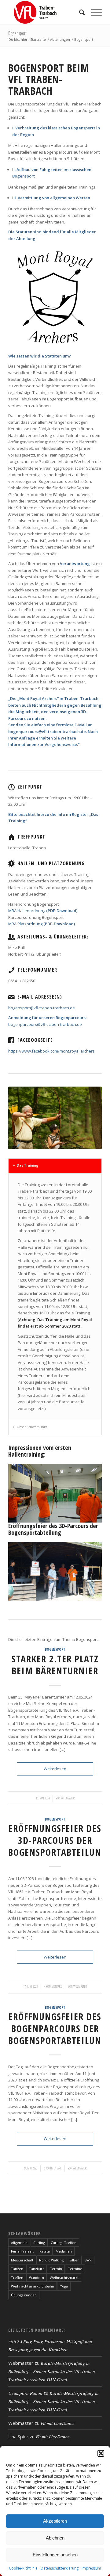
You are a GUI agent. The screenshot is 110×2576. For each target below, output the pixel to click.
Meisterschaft (22, 2260)
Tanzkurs (37, 2269)
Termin (56, 2269)
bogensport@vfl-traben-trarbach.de (42, 1008)
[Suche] (79, 12)
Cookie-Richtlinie (23, 2568)
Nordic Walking (51, 2260)
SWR (88, 2260)
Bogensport (17, 33)
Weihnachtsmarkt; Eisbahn (33, 2286)
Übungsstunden (24, 2295)
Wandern (37, 2278)
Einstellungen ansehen (55, 2555)
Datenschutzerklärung (60, 2568)
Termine (75, 2269)
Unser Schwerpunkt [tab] (32, 1427)
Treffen (17, 2278)
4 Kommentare (53, 1986)
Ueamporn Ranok (25, 2393)
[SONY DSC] (95, 1519)
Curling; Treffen (64, 2243)
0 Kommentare (53, 2168)
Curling (39, 2243)
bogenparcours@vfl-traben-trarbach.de (45, 1024)
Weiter (88, 1491)
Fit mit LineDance (58, 2423)
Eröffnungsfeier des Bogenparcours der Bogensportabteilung (58, 2029)
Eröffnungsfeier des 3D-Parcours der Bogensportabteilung (58, 1840)
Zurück (22, 1491)
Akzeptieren (55, 2521)
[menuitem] (79, 12)
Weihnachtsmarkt (64, 2278)
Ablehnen (55, 2538)
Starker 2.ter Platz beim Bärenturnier (55, 1665)
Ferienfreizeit (22, 2251)
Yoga (64, 2286)
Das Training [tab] (28, 1165)
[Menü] (93, 12)
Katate (45, 2251)
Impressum (91, 2568)
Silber (74, 2260)
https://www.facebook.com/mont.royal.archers (51, 1051)
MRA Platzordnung (42, 924)
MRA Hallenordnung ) (43, 911)
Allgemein (19, 2243)
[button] (101, 2453)
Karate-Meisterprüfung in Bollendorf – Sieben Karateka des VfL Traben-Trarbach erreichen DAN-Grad (52, 2371)
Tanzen (17, 2269)
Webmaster (68, 1798)
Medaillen (64, 2251)
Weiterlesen (55, 1769)
